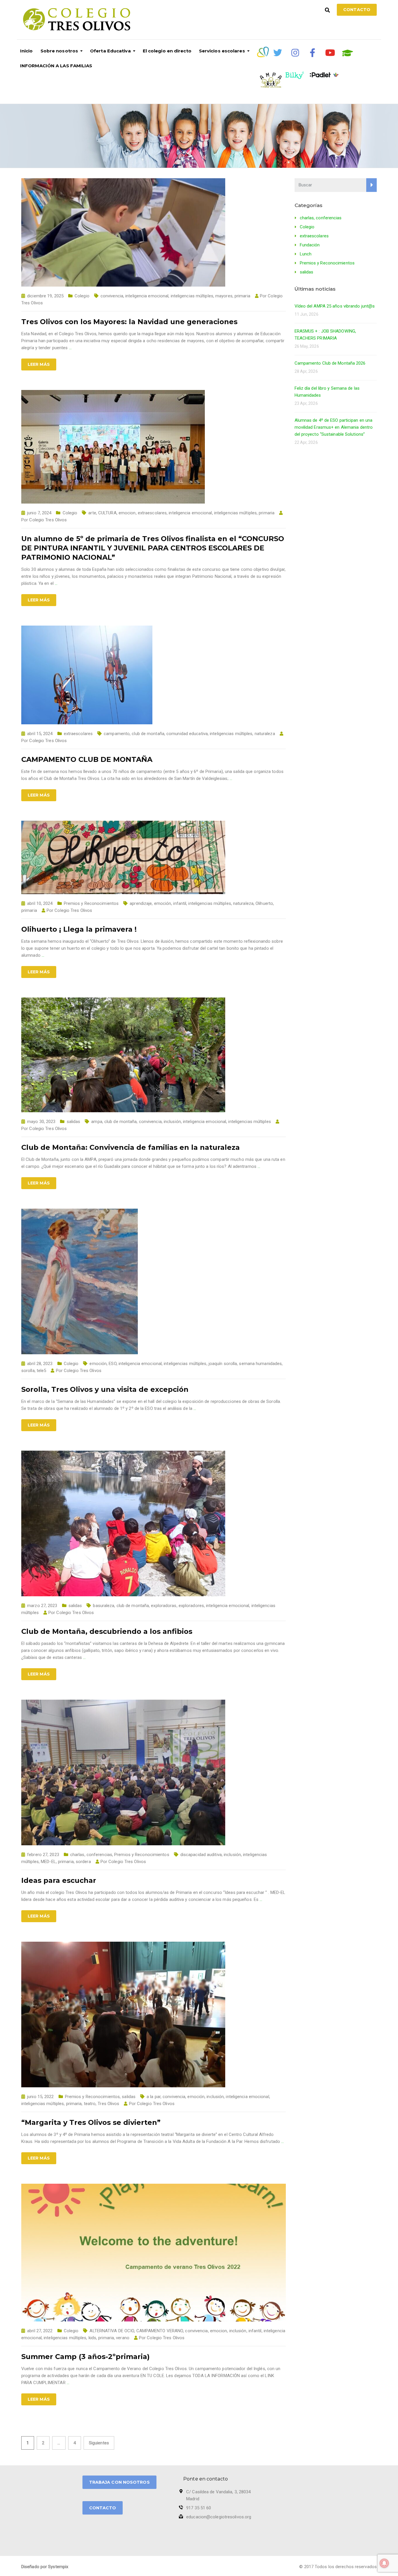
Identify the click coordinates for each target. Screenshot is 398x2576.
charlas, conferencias (91, 1855)
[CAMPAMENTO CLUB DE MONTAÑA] (87, 675)
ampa (97, 1122)
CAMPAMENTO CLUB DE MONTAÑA (87, 759)
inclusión (172, 1122)
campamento (117, 734)
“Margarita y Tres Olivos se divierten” (91, 2122)
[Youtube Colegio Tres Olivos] (330, 53)
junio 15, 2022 (40, 2097)
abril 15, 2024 (40, 734)
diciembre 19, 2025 (45, 296)
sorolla (28, 1371)
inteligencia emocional (147, 296)
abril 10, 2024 (40, 903)
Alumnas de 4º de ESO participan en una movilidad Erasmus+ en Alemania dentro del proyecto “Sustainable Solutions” (334, 427)
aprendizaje (141, 903)
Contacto (357, 10)
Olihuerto (264, 903)
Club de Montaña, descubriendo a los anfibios (107, 1631)
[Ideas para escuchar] (123, 1772)
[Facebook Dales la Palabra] (313, 53)
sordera (83, 1862)
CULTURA (107, 513)
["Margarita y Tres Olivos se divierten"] (123, 2014)
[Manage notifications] (384, 2563)
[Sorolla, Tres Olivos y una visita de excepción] (80, 1281)
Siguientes (99, 2443)
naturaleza (265, 734)
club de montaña (148, 734)
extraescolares (152, 513)
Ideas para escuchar (59, 1880)
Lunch (306, 254)
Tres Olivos (108, 2104)
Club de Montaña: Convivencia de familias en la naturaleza (131, 1147)
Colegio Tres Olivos (48, 520)
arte (92, 513)
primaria (242, 296)
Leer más (39, 364)
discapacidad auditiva (201, 1855)
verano (123, 2338)
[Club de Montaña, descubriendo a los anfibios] (123, 1523)
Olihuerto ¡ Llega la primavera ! (79, 929)
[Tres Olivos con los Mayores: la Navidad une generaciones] (123, 232)
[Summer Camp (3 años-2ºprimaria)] (154, 2252)
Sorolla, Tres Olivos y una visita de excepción (105, 1389)
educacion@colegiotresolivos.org (219, 2517)
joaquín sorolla (223, 1364)
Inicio (27, 51)
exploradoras (164, 1606)
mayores (224, 296)
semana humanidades (260, 1364)
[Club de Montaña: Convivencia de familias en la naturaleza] (123, 1055)
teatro (90, 2104)
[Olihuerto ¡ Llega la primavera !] (123, 857)
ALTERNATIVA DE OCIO (112, 2331)
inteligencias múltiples (192, 296)
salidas (74, 1122)
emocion (127, 513)
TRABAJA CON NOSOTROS (119, 2482)
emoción (163, 903)
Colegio (82, 296)
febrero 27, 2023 (43, 1855)
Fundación (310, 245)
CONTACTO (103, 2508)
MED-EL (48, 1862)
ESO (112, 1364)
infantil (180, 903)
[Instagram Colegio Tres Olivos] (295, 53)
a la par (154, 2097)
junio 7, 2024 (39, 513)
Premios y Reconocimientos (91, 903)
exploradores (191, 1606)
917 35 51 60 (199, 2508)
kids (92, 2338)
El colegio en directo (167, 51)
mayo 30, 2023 (41, 1122)
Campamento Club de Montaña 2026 (330, 363)
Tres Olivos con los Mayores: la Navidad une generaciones (129, 322)
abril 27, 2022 (40, 2331)
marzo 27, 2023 (42, 1606)
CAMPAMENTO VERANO (160, 2331)
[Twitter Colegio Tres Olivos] (278, 53)
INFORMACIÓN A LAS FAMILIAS (56, 66)
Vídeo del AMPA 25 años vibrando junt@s (335, 306)
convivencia (112, 296)
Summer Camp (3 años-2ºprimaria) (86, 2357)
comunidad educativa (187, 734)
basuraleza (104, 1606)
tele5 (42, 1371)
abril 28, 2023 (40, 1364)
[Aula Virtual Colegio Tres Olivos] (348, 53)
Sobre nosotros (59, 51)
